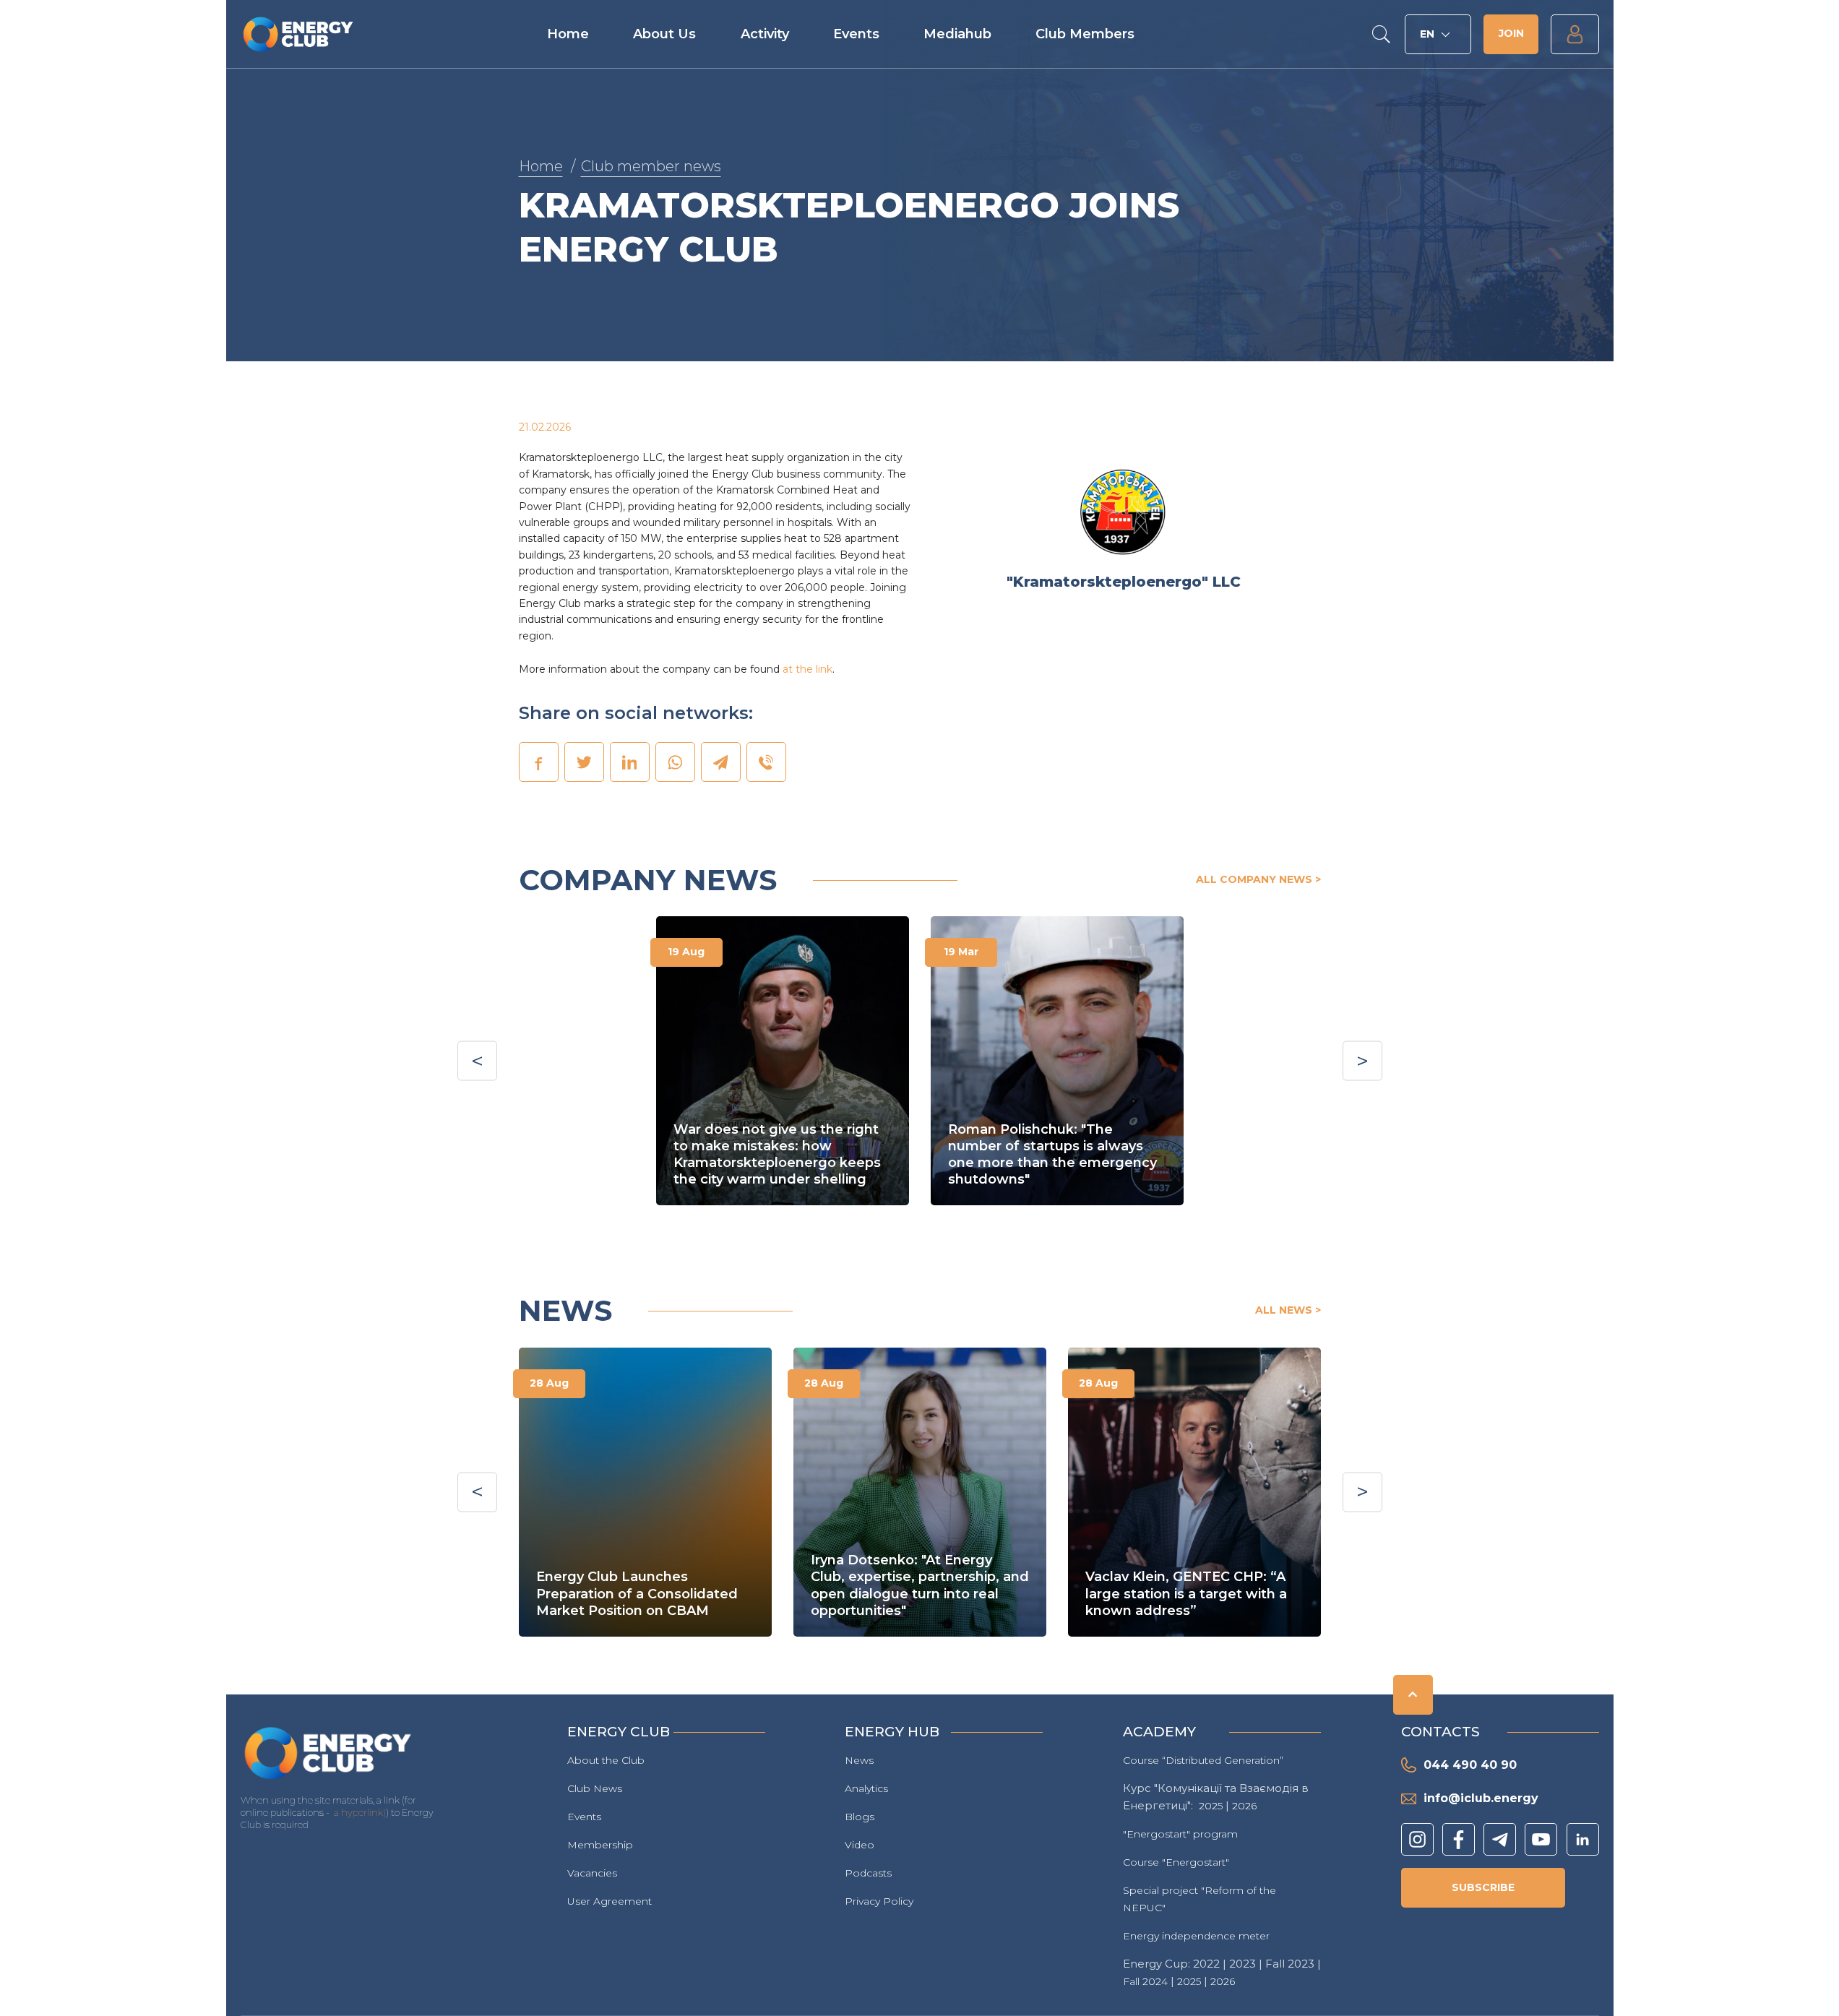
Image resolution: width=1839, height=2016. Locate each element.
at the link (807, 669)
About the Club (606, 1760)
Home (568, 34)
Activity (765, 34)
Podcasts (868, 1873)
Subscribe (1483, 1887)
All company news (1254, 879)
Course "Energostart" (1176, 1862)
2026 (1244, 1806)
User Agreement (610, 1901)
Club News (595, 1788)
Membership (600, 1845)
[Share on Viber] (766, 762)
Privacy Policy (879, 1901)
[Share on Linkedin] (629, 762)
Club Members (1085, 34)
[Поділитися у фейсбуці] (538, 762)
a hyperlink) (360, 1812)
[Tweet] (584, 762)
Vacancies (592, 1873)
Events (856, 34)
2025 (1211, 1806)
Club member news (651, 166)
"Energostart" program (1180, 1834)
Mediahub (957, 34)
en (1427, 34)
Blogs (860, 1817)
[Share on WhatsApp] (675, 762)
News (859, 1760)
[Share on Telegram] (720, 762)
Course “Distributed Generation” (1203, 1760)
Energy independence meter (1196, 1936)
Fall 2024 (1145, 1981)
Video (860, 1845)
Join (1511, 33)
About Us (664, 34)
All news (1284, 1310)
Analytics (866, 1788)
